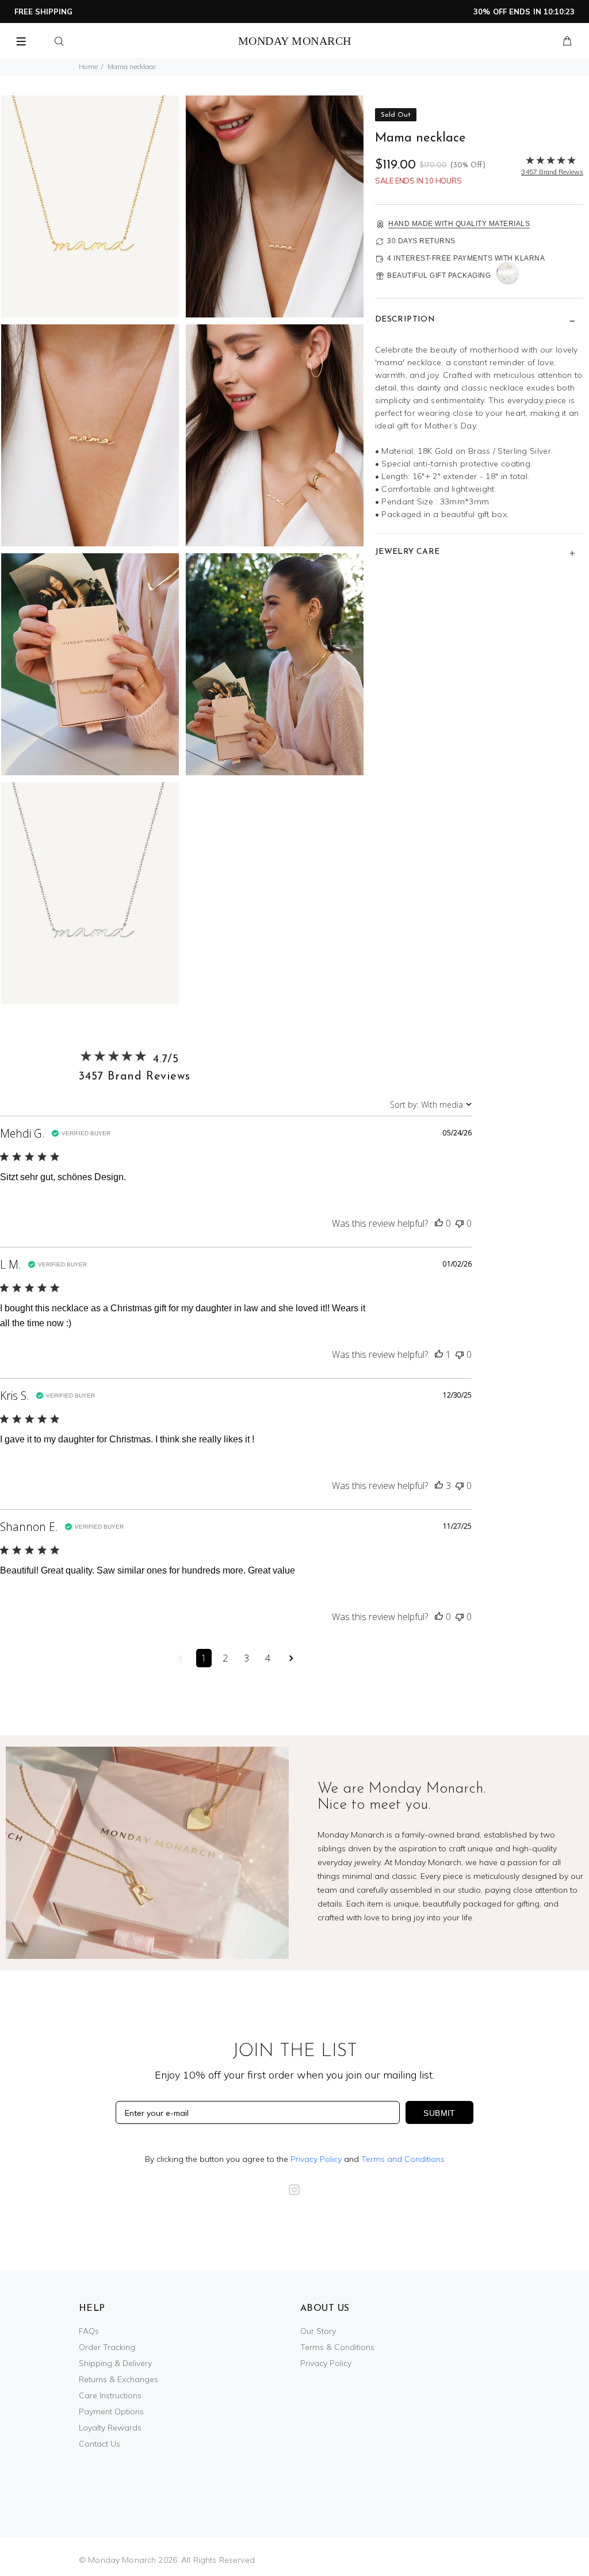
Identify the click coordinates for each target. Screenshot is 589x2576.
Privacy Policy (316, 2159)
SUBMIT (439, 2113)
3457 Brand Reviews (134, 1077)
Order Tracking (107, 2347)
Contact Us (100, 2444)
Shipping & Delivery (115, 2363)
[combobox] (431, 1105)
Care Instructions (110, 2395)
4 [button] (268, 1658)
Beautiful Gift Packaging (439, 275)
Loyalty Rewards (110, 2428)
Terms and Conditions (403, 2159)
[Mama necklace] (90, 206)
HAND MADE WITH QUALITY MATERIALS (459, 224)
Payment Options (111, 2412)
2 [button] (225, 1658)
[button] (439, 1223)
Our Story (318, 2331)
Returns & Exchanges (118, 2379)
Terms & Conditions (337, 2347)
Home (88, 66)
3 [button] (246, 1658)
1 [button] (204, 1658)
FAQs (89, 2331)
